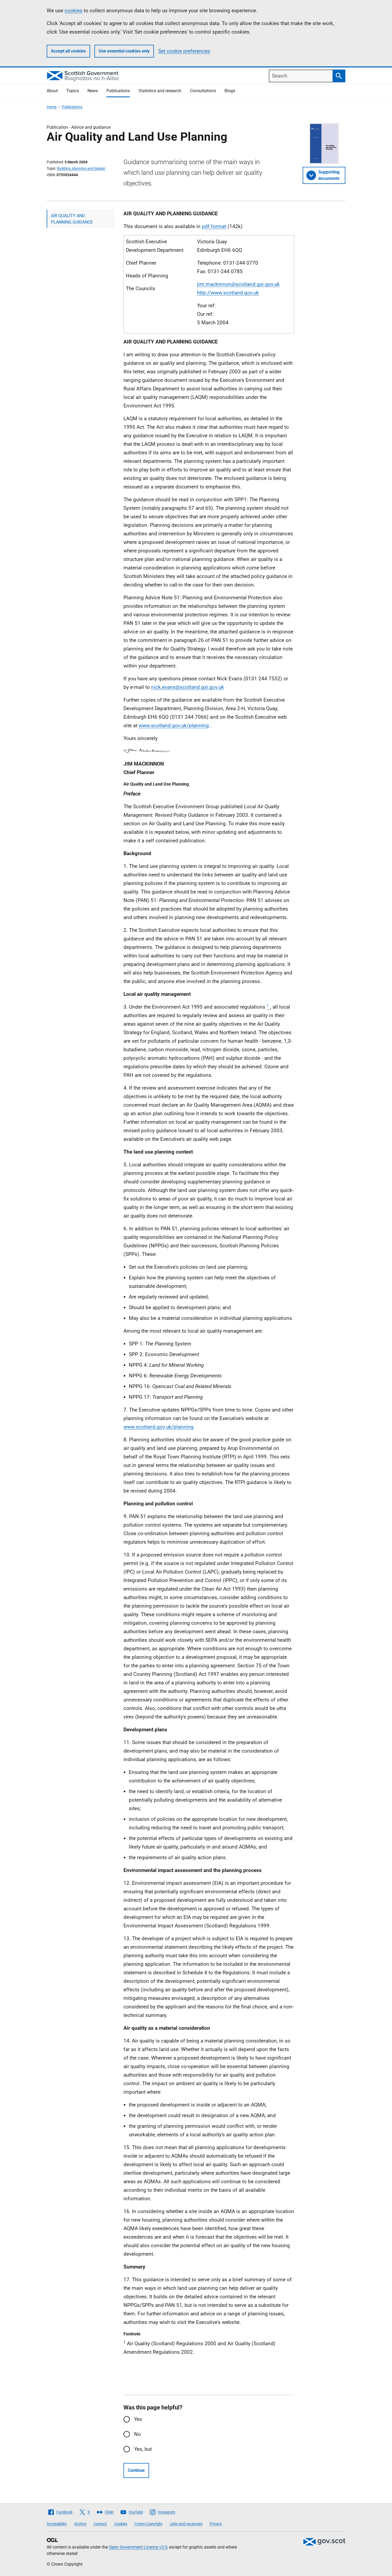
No (137, 2434)
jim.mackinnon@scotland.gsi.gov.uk (238, 284)
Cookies (121, 2524)
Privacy (216, 2524)
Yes (138, 2419)
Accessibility (57, 2524)
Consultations (203, 91)
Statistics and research (160, 91)
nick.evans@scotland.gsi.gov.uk (188, 687)
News (93, 91)
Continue (136, 2470)
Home (52, 107)
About (52, 91)
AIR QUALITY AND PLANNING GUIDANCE (72, 219)
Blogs (230, 91)
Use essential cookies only (124, 51)
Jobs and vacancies (186, 2524)
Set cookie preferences (184, 51)
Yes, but (143, 2449)
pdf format (214, 226)
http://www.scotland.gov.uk (228, 293)
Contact (100, 2524)
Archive (80, 2524)
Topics (73, 91)
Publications (118, 91)
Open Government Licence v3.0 (138, 2547)
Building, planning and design (81, 168)
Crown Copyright (148, 2524)
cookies (73, 11)
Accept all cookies (68, 51)
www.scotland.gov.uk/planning (174, 725)
